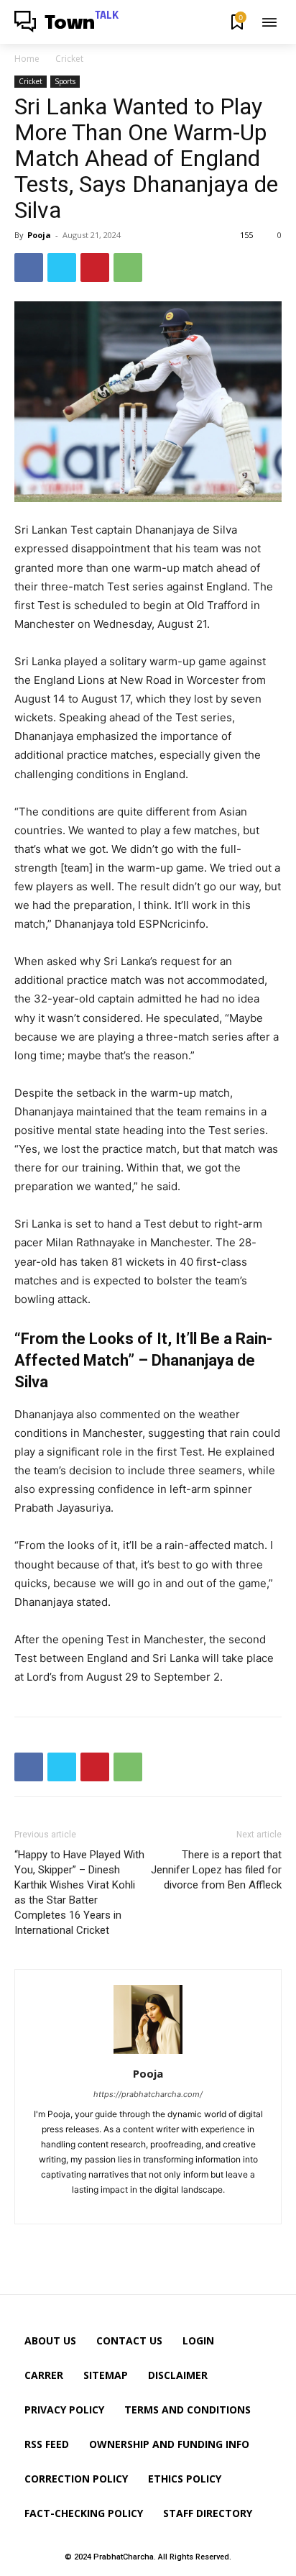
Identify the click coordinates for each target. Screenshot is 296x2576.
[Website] (161, 2205)
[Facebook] (29, 268)
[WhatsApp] (128, 268)
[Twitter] (62, 268)
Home (27, 59)
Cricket (69, 59)
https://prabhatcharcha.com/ (148, 2094)
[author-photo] (148, 2054)
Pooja (39, 235)
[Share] (137, 2205)
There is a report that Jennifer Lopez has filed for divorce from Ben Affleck (216, 1870)
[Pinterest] (95, 268)
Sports (65, 81)
